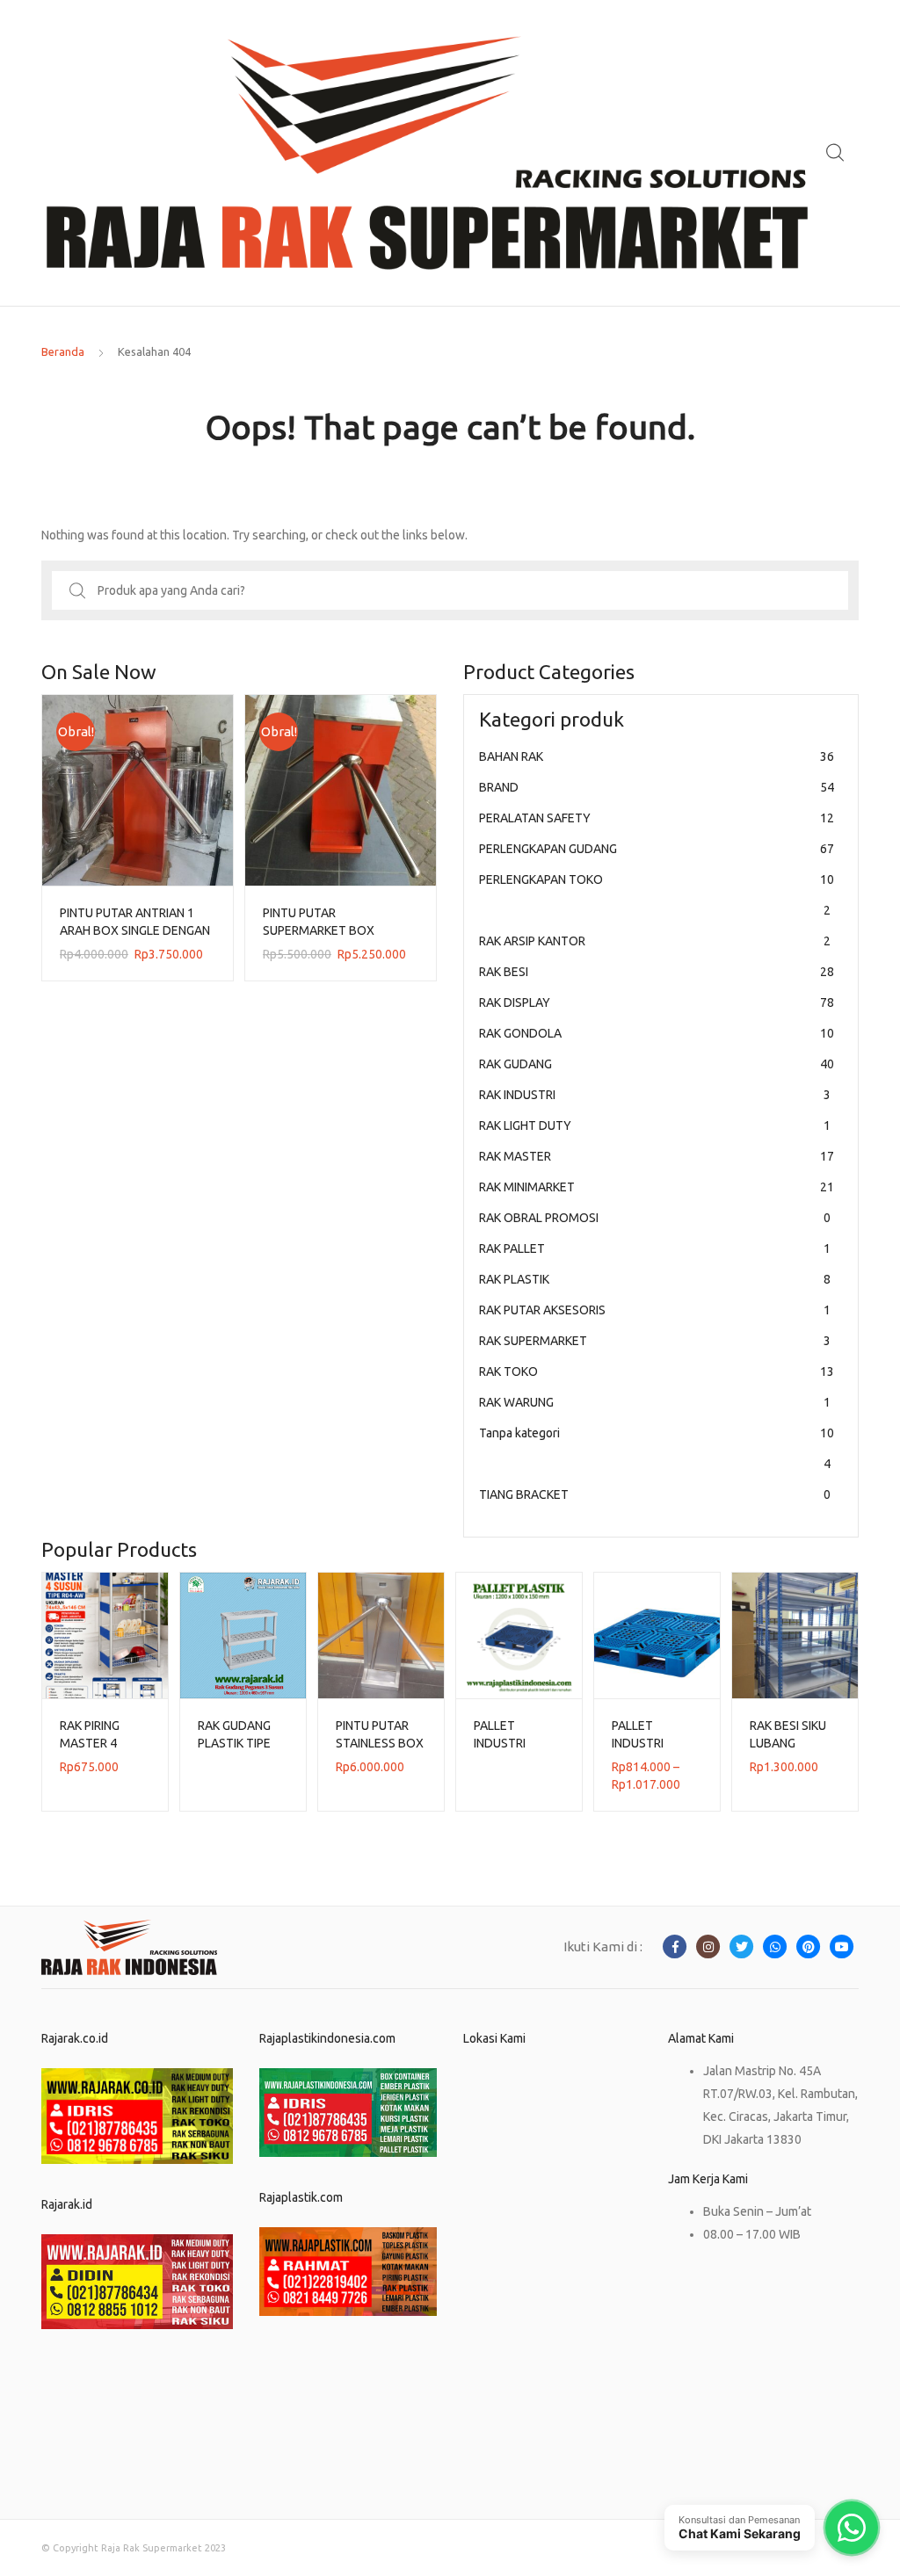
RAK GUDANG (657, 1064)
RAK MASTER (657, 1156)
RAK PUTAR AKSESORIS (655, 1310)
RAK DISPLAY (657, 1002)
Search (836, 153)
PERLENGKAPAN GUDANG (657, 849)
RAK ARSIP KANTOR (655, 941)
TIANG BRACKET (655, 1494)
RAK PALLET (655, 1248)
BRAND (657, 787)
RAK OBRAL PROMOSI (655, 1218)
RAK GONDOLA (657, 1033)
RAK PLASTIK (655, 1279)
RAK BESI (657, 972)
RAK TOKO (657, 1371)
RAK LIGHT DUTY (655, 1125)
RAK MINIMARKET (657, 1187)
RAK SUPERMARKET (655, 1341)
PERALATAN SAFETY (657, 818)
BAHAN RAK (657, 756)
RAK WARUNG (655, 1402)
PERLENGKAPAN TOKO (657, 895)
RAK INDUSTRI (655, 1095)
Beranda (63, 351)
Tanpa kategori (657, 1448)
